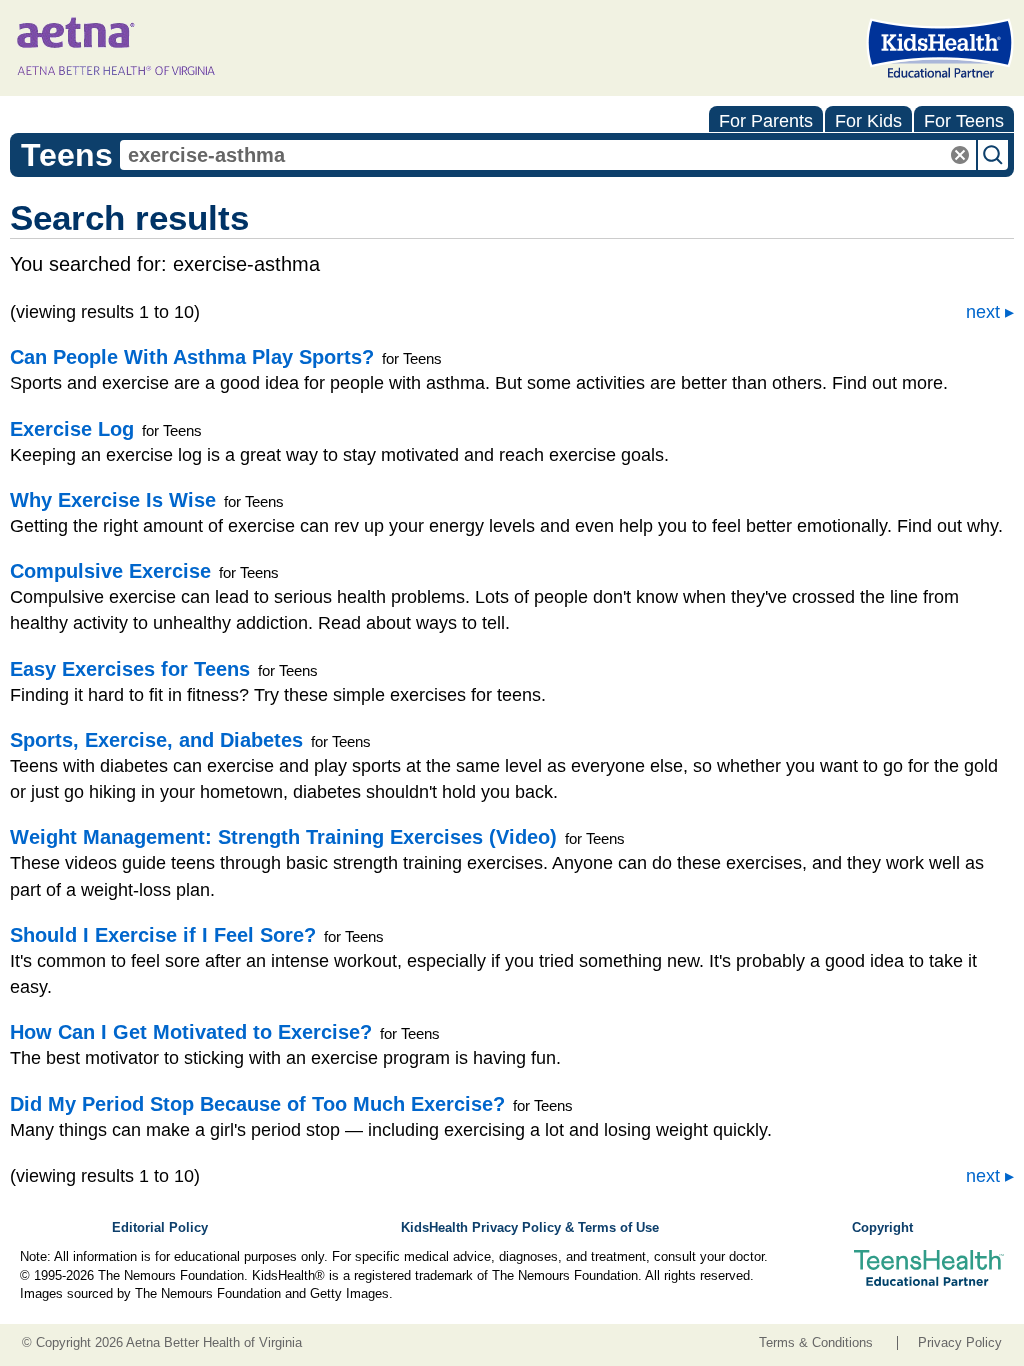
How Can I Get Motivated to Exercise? (191, 1032)
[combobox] (548, 155)
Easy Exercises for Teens (130, 669)
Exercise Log (72, 429)
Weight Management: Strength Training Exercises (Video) (283, 837)
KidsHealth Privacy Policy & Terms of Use (530, 1228)
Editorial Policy (160, 1228)
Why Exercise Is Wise (113, 500)
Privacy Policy (960, 1343)
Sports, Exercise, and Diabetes (156, 740)
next (983, 312)
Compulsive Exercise (110, 571)
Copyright (882, 1228)
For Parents (766, 121)
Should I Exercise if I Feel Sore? (163, 935)
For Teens (964, 121)
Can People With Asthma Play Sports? (192, 357)
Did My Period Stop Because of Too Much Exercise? (257, 1104)
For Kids (868, 121)
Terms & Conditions (816, 1343)
